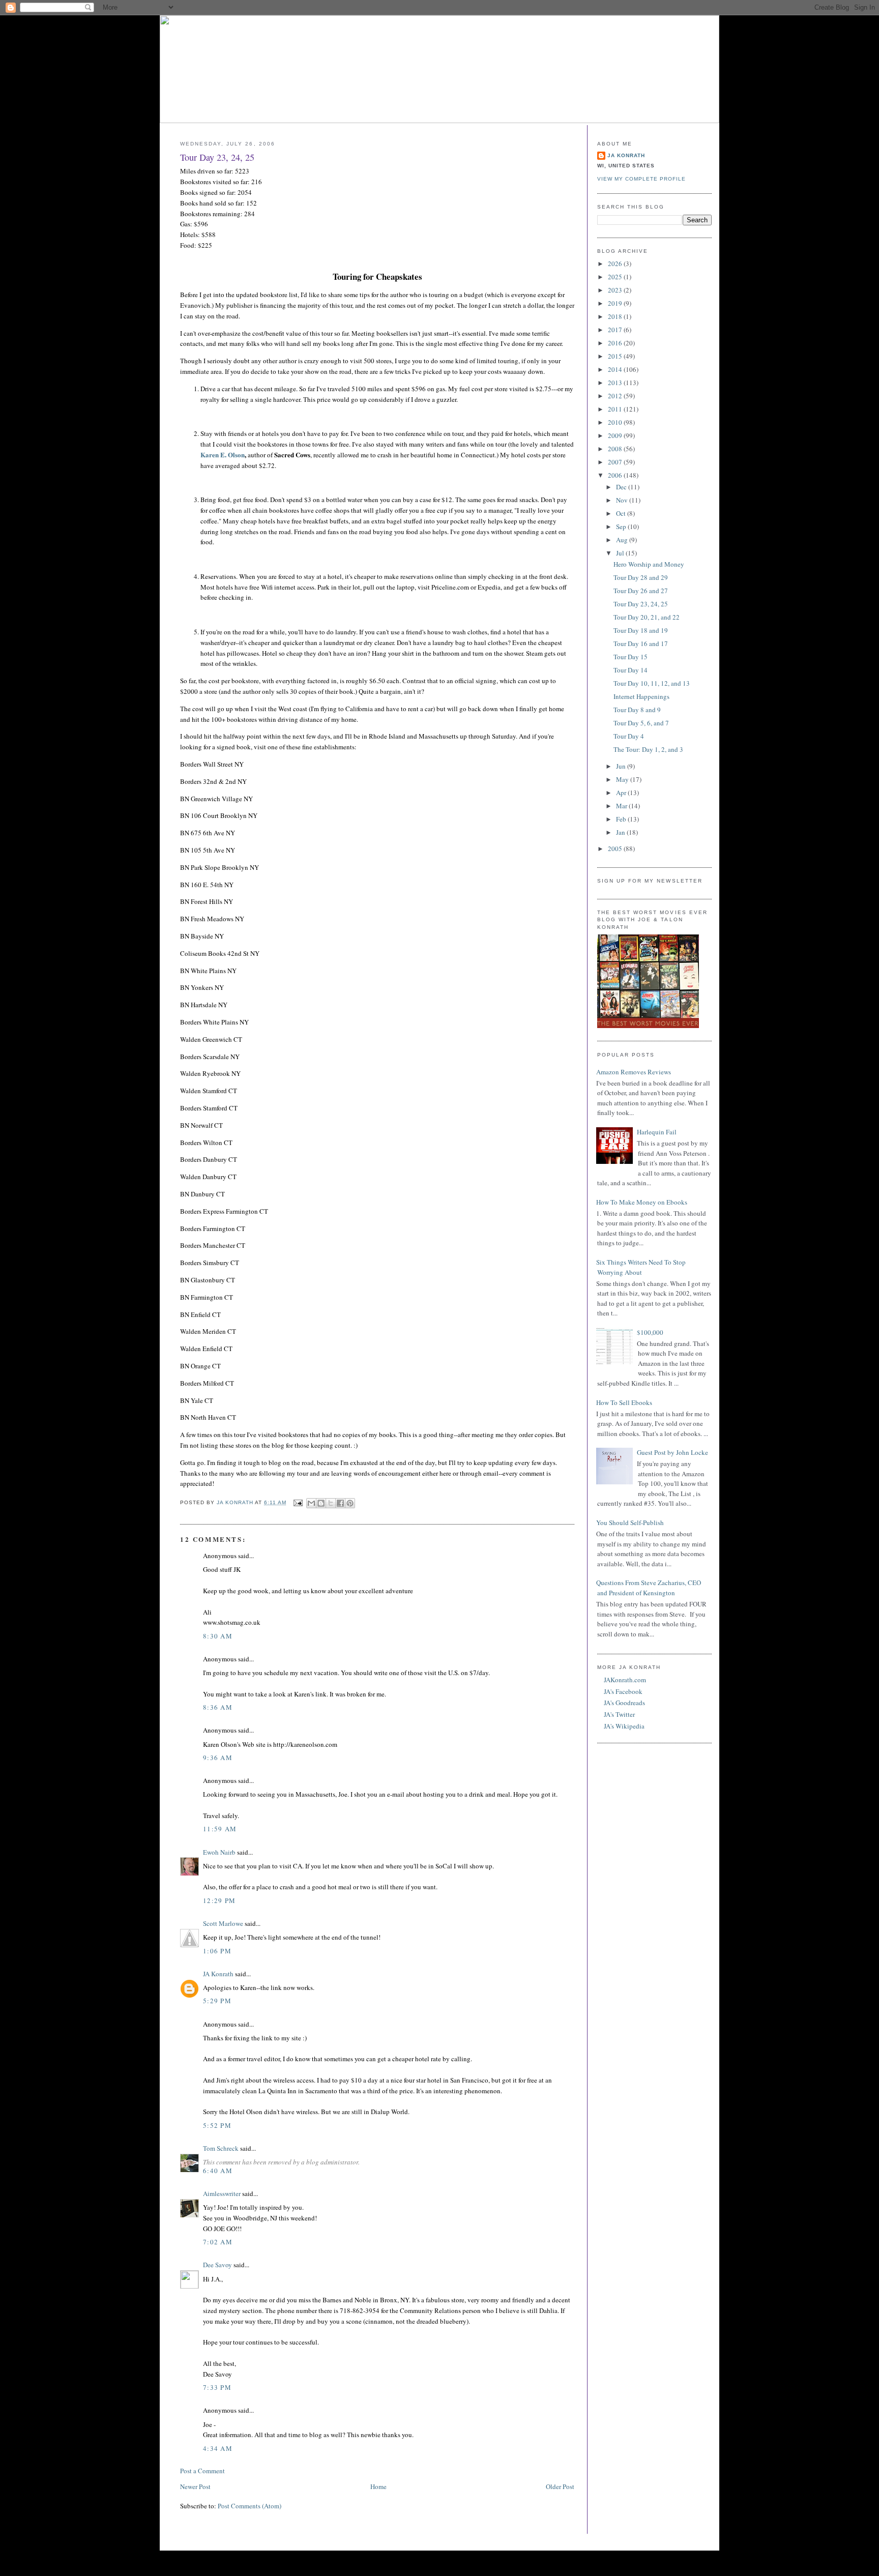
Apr (622, 793)
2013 (616, 383)
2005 (616, 848)
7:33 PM (217, 2387)
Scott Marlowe (223, 1923)
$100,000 (650, 1332)
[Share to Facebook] (340, 1503)
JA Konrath (218, 1974)
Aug (623, 540)
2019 (616, 303)
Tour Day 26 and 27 (641, 591)
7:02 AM (218, 2242)
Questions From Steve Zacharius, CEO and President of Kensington (649, 1588)
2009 (616, 435)
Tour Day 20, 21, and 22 (647, 617)
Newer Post (195, 2486)
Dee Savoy (217, 2265)
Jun (622, 766)
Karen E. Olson (223, 455)
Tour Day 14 (631, 670)
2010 (616, 422)
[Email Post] (297, 1502)
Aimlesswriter (222, 2193)
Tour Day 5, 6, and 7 (641, 723)
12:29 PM (219, 1900)
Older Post (560, 2486)
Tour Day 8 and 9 (637, 710)
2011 (616, 409)
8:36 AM (218, 1707)
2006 (616, 475)
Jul (621, 553)
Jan (621, 832)
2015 (616, 356)
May (623, 779)
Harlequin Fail (657, 1132)
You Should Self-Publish (630, 1523)
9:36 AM (218, 1758)
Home (378, 2486)
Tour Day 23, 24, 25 (641, 604)
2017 (616, 330)
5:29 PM (217, 2001)
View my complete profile (641, 179)
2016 (616, 343)
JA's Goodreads (624, 1703)
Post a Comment (202, 2471)
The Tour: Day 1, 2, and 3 (648, 749)
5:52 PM (217, 2125)
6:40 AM (218, 2171)
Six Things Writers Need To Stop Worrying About (641, 1267)
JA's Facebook (623, 1691)
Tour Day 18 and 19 (641, 630)
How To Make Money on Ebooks (642, 1202)
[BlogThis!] (321, 1503)
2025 (616, 277)
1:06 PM (217, 1951)
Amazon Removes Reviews (634, 1072)
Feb (622, 819)
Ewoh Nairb (219, 1852)
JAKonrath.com (625, 1680)
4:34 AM (218, 2448)
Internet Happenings (641, 696)
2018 (616, 316)
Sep (622, 526)
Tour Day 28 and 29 (641, 577)
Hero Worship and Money (649, 564)
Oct (622, 513)
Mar (622, 806)
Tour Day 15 (631, 657)
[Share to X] (331, 1503)
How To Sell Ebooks (624, 1402)
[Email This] (311, 1503)
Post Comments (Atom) (250, 2506)
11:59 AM (220, 1829)
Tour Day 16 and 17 (641, 643)
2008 (616, 449)
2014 (616, 369)
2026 (616, 264)
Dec (622, 487)
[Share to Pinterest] (350, 1503)
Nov (623, 500)
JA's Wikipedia (624, 1726)
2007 (616, 462)
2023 (616, 290)
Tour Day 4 (629, 736)
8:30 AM (218, 1636)
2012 (616, 396)
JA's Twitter (619, 1714)
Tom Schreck (221, 2148)
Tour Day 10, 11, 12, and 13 (652, 683)
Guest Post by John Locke (672, 1452)
